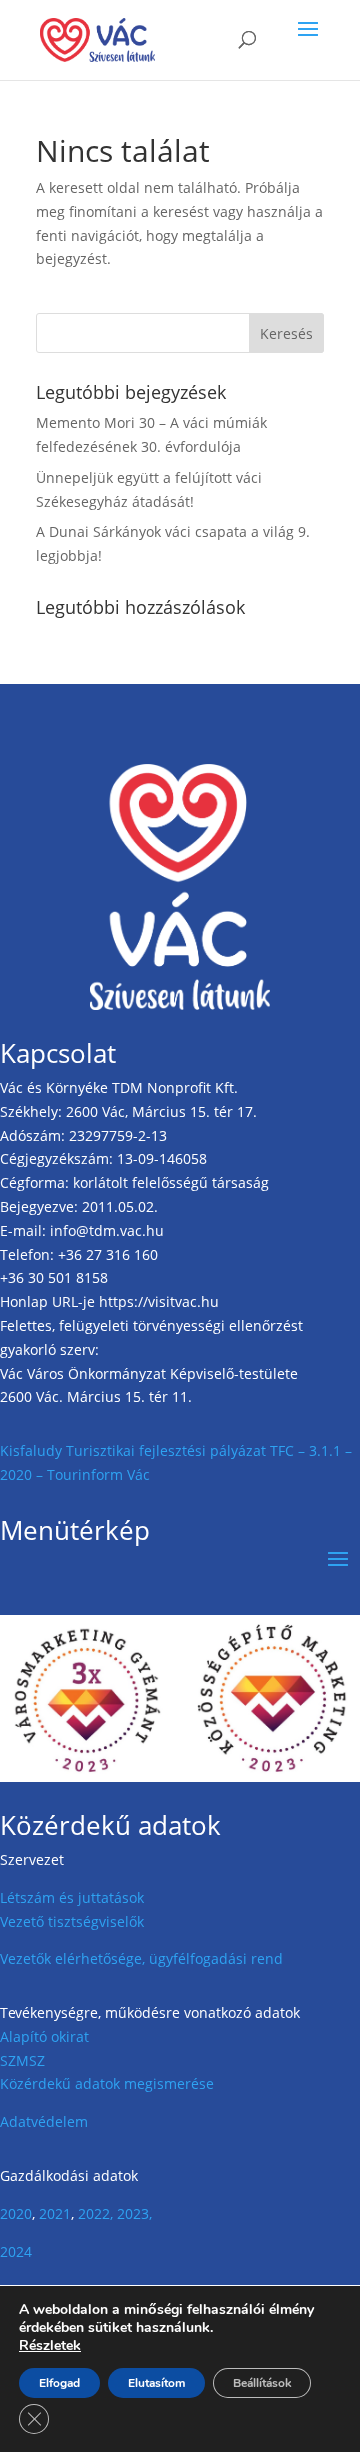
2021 (55, 2213)
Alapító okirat (44, 2036)
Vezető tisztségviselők (72, 1921)
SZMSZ (22, 2060)
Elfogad (59, 2383)
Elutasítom (156, 2383)
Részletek (50, 2346)
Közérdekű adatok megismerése (107, 2083)
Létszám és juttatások (72, 1897)
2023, (134, 2213)
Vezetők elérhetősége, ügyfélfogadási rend (141, 1958)
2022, (95, 2213)
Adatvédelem (44, 2121)
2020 (16, 2213)
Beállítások (262, 2383)
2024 (16, 2251)
